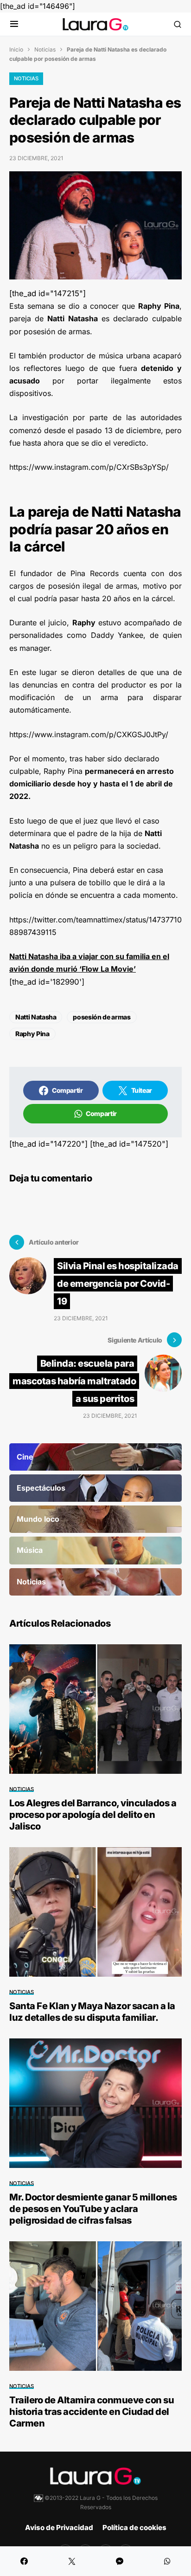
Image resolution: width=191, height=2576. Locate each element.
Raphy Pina (32, 1034)
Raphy (84, 623)
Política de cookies (134, 2527)
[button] (14, 24)
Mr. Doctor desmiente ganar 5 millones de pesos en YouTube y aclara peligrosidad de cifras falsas (93, 2209)
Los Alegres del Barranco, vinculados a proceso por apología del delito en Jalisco (93, 1815)
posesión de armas (102, 1017)
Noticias (45, 49)
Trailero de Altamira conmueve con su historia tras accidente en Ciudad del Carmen (92, 2412)
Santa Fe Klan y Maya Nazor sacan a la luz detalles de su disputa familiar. (92, 2012)
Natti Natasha (36, 1017)
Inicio (16, 49)
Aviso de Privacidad (59, 2527)
